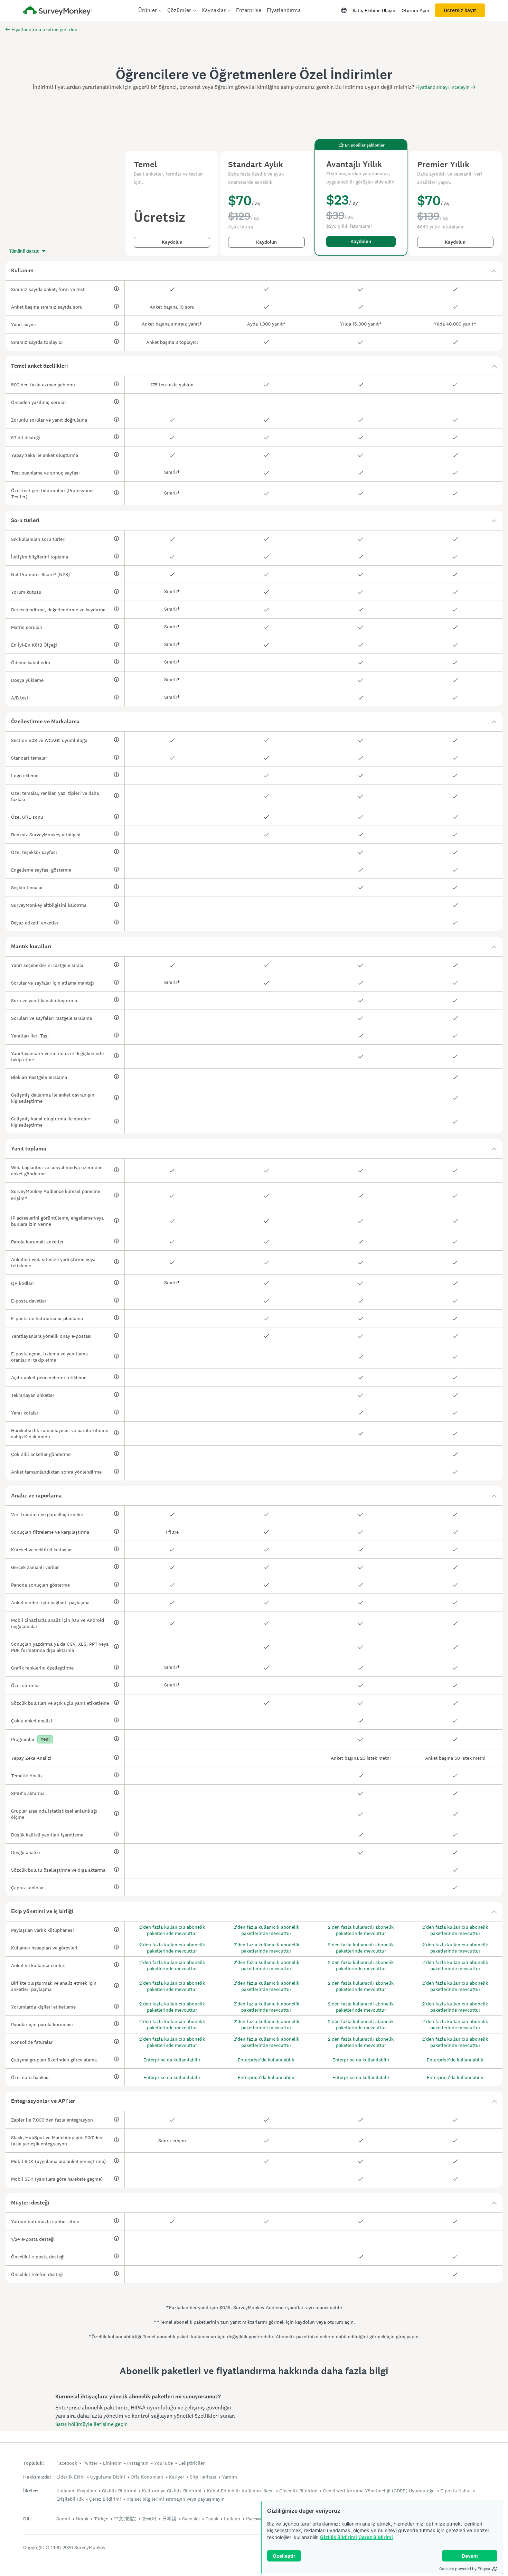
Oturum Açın (415, 10)
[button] (254, 271)
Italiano (232, 2519)
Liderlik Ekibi (70, 2477)
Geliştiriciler (191, 2463)
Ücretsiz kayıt (460, 10)
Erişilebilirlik (70, 2499)
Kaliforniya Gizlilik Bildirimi (172, 2491)
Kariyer (177, 2477)
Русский (255, 2519)
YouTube (163, 2463)
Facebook (67, 2463)
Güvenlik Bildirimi (298, 2491)
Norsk (82, 2519)
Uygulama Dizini (108, 2477)
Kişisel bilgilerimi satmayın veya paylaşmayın (176, 2499)
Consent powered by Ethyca (465, 2569)
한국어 (149, 2519)
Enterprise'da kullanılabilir (172, 2060)
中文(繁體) (125, 2519)
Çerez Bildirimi (376, 2537)
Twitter (90, 2463)
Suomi (63, 2519)
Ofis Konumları (147, 2477)
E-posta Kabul (455, 2491)
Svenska (191, 2519)
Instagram (138, 2463)
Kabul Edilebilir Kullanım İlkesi (240, 2491)
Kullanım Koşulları (76, 2491)
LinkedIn (112, 2463)
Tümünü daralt (24, 251)
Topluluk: (34, 2463)
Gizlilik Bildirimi (338, 2537)
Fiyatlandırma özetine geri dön (44, 29)
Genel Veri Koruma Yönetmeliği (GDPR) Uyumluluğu (379, 2491)
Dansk (212, 2519)
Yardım (229, 2477)
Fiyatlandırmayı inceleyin (443, 87)
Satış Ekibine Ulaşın (374, 10)
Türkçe (101, 2519)
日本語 (169, 2519)
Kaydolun (172, 242)
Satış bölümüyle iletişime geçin (91, 2424)
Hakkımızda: (37, 2477)
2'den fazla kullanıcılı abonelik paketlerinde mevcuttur (172, 1930)
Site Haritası (203, 2477)
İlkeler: (31, 2491)
